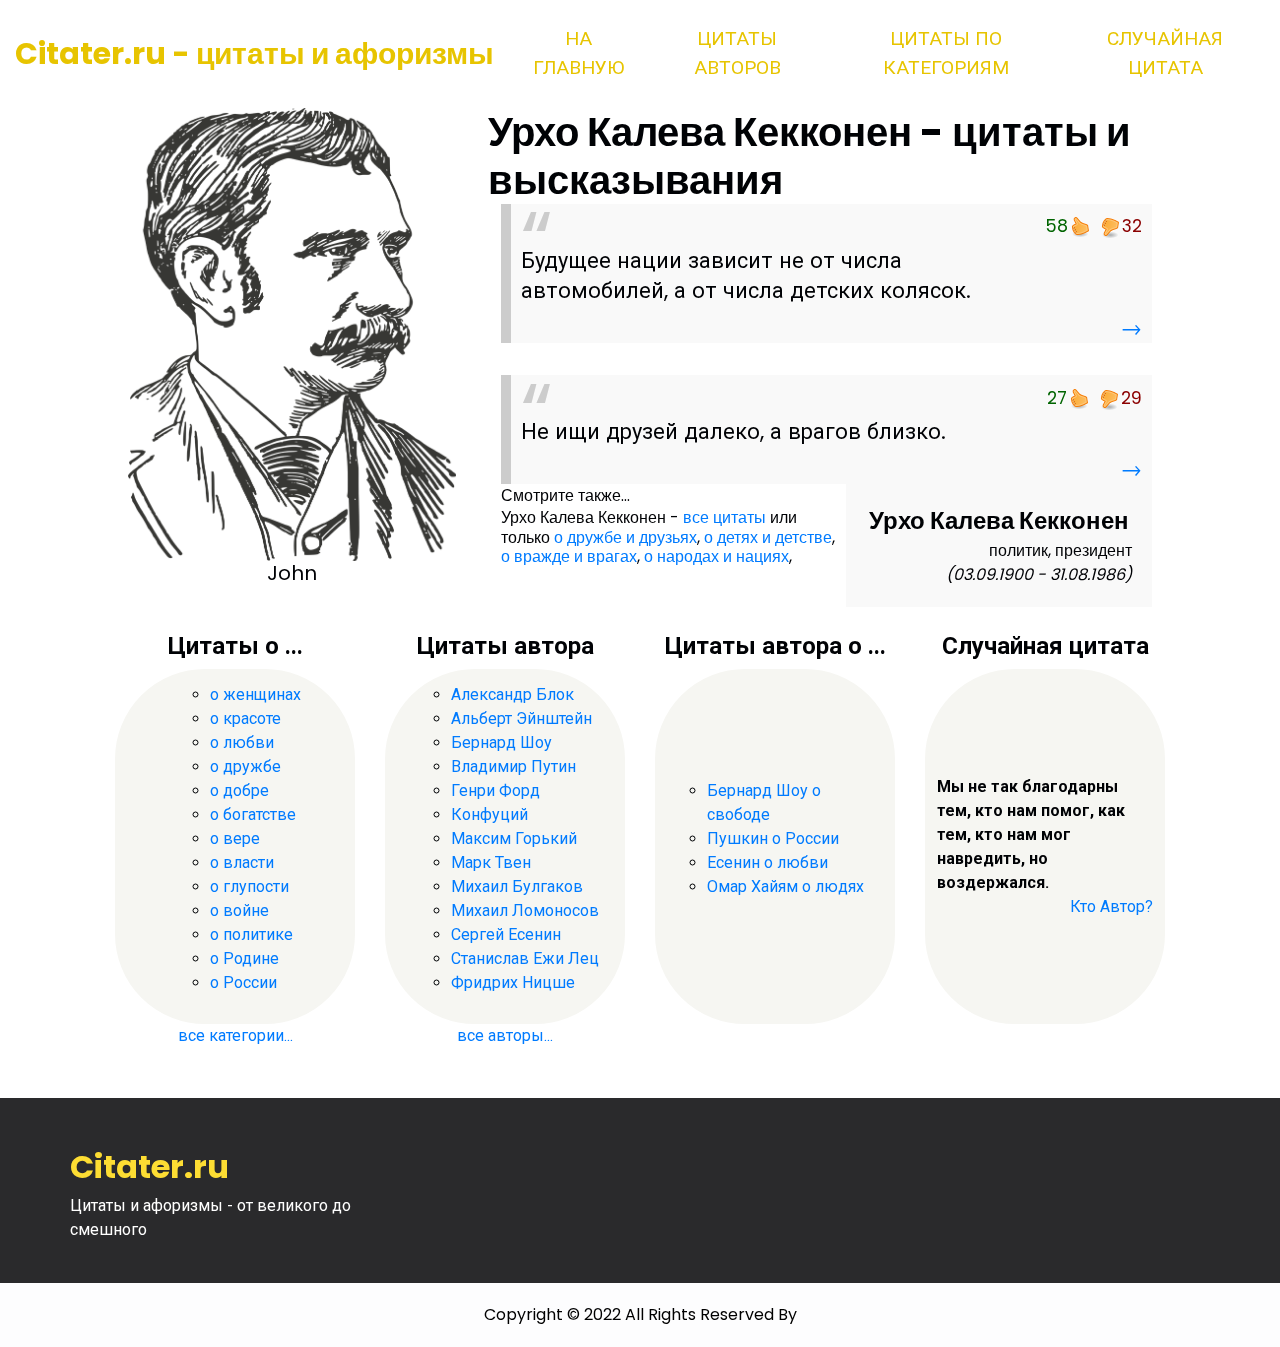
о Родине (244, 958)
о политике (251, 934)
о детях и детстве (768, 537)
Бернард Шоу (501, 742)
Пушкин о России (773, 838)
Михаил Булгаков (517, 886)
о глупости (249, 886)
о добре (239, 790)
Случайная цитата (1165, 53)
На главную (578, 53)
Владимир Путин (513, 766)
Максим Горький (514, 838)
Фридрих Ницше (513, 982)
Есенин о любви (767, 862)
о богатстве (253, 814)
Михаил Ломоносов (525, 910)
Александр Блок (512, 694)
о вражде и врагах (569, 556)
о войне (239, 910)
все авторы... (505, 1035)
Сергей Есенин (506, 934)
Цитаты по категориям (946, 53)
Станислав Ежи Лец (525, 958)
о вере (235, 838)
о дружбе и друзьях (625, 537)
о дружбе (245, 766)
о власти (242, 862)
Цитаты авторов (737, 53)
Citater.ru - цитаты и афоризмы (254, 53)
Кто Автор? (1111, 906)
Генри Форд (495, 790)
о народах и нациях (716, 556)
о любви (242, 742)
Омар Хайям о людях (785, 886)
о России (243, 982)
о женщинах (255, 694)
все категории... (235, 1035)
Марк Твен (491, 862)
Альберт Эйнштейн (521, 718)
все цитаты (724, 517)
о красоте (245, 718)
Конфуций (489, 814)
